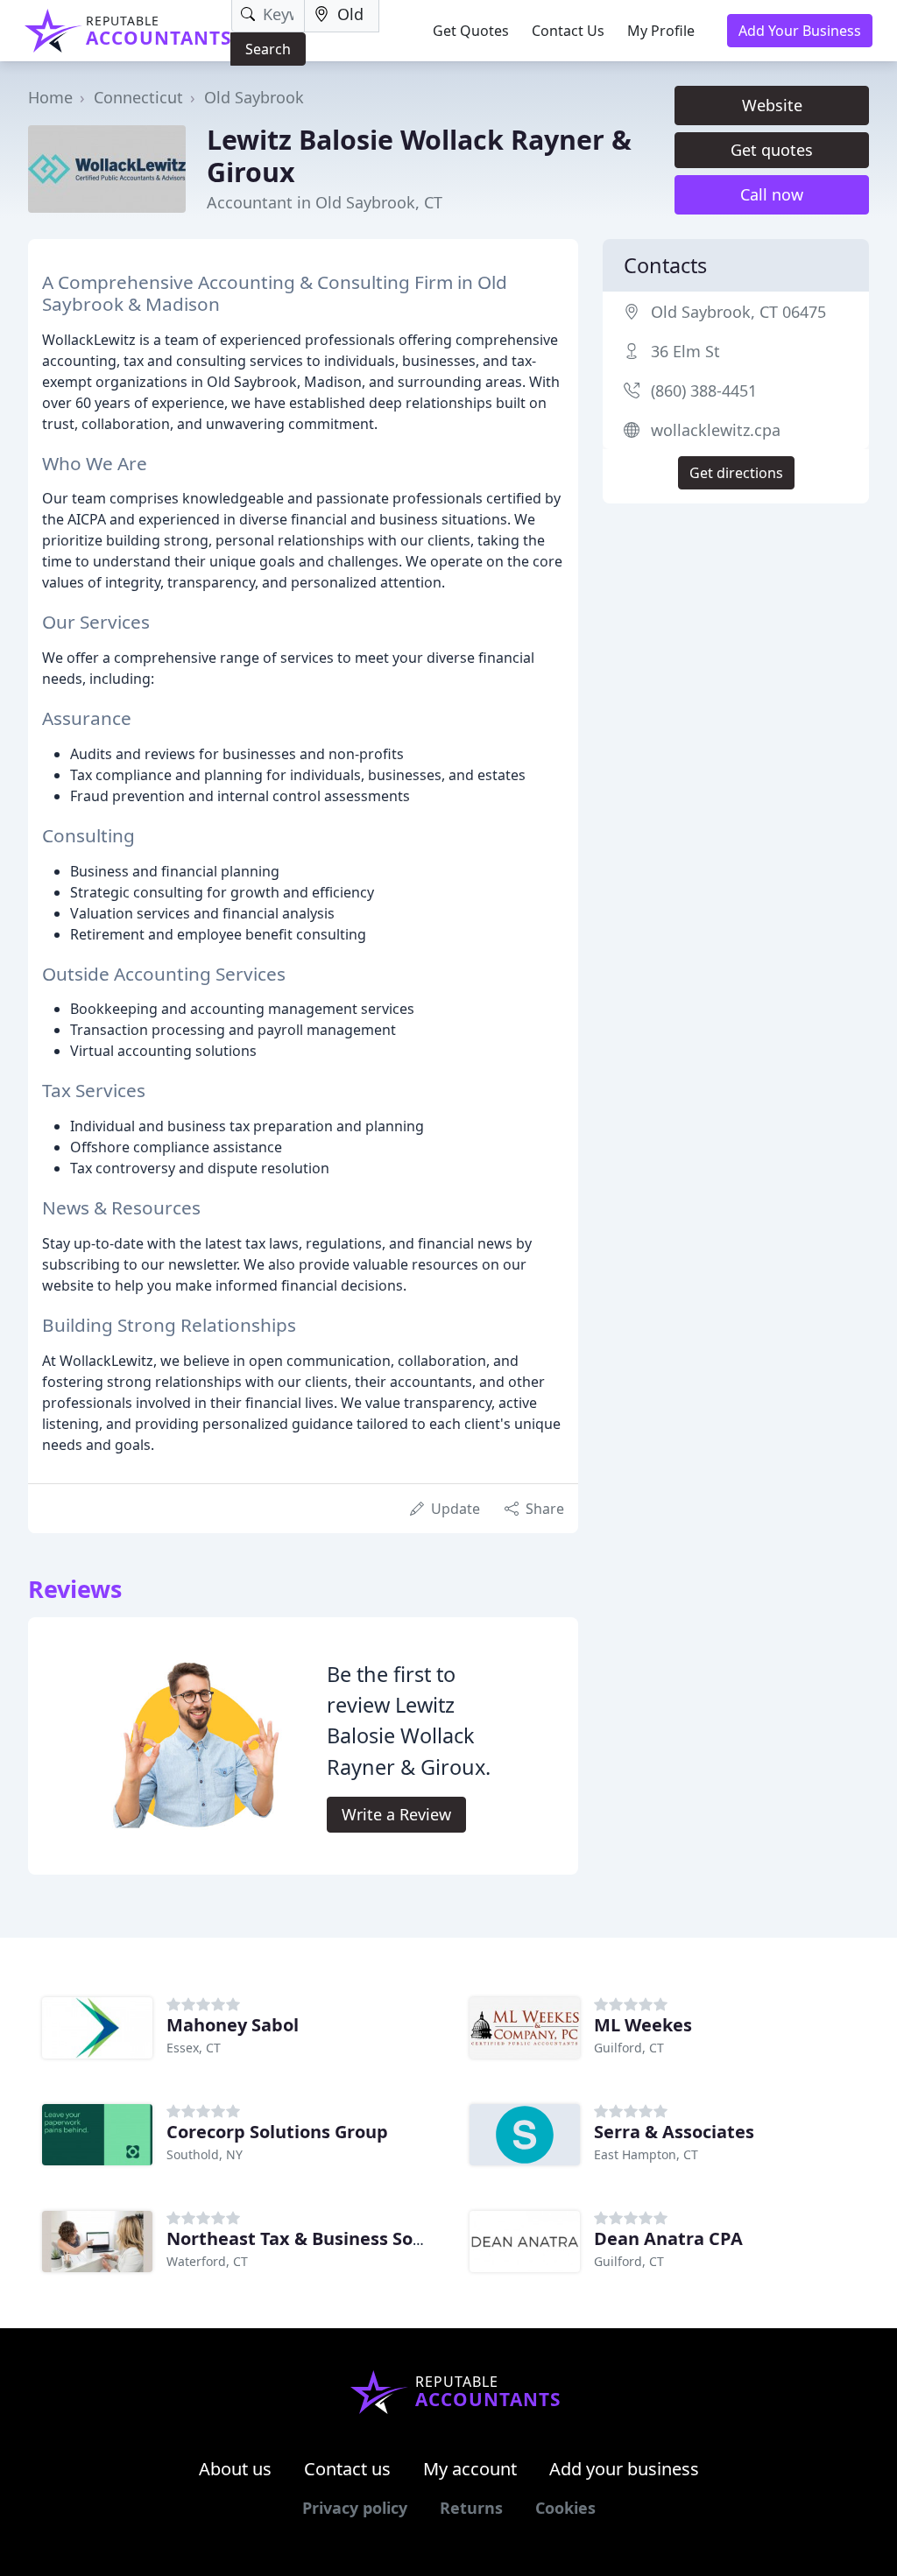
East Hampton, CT (646, 2154)
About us (235, 2469)
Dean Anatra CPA (668, 2238)
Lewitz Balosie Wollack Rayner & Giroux (419, 155)
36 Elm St (685, 351)
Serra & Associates (674, 2132)
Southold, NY (205, 2154)
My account (470, 2469)
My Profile (661, 31)
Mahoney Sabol (233, 2025)
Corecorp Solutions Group (277, 2132)
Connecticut (138, 97)
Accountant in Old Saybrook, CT (325, 202)
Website (772, 105)
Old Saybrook (254, 97)
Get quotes (772, 150)
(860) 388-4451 (704, 391)
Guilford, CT (629, 2048)
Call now (772, 194)
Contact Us (568, 31)
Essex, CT (194, 2048)
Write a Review (396, 1814)
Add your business (624, 2469)
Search (268, 49)
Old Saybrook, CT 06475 (738, 312)
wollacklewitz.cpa (716, 430)
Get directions (736, 473)
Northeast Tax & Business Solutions (320, 2238)
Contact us (347, 2469)
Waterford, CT (207, 2261)
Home (50, 97)
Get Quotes (471, 31)
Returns (471, 2508)
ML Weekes (643, 2025)
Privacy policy (355, 2508)
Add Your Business (800, 31)
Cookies (565, 2508)
